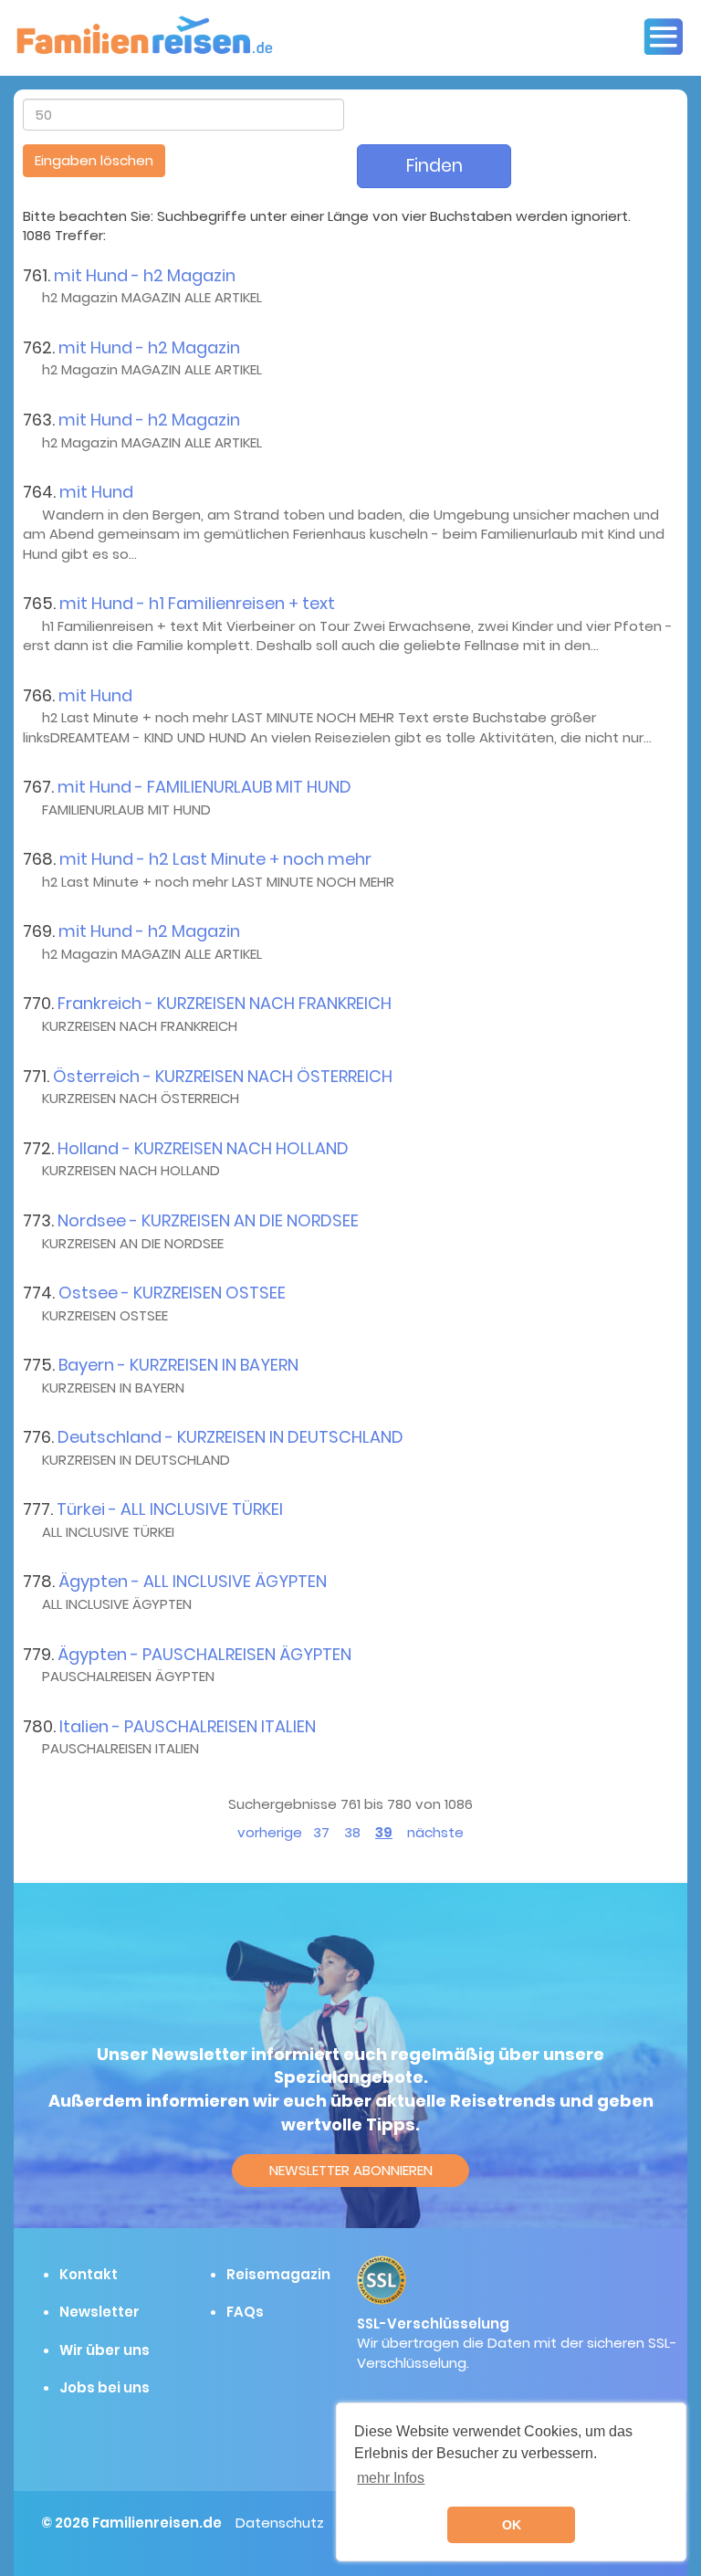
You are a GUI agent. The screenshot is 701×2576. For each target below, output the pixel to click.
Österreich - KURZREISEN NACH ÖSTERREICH (223, 1076)
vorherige (270, 1832)
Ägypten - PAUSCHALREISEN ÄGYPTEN (204, 1654)
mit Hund (96, 492)
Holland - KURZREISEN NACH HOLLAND (203, 1148)
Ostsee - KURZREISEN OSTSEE (172, 1293)
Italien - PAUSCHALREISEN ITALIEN (188, 1726)
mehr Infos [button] (391, 2478)
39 (384, 1832)
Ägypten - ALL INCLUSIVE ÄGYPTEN (193, 1581)
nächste (435, 1832)
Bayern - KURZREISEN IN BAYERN (178, 1365)
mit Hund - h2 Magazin (145, 275)
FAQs (245, 2312)
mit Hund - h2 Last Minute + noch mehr (215, 859)
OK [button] (512, 2525)
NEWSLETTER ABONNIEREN (351, 2170)
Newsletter (99, 2312)
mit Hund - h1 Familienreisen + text (197, 603)
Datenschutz (280, 2523)
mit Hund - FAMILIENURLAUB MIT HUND (204, 787)
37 (321, 1832)
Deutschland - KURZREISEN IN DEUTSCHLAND (230, 1437)
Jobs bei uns (105, 2387)
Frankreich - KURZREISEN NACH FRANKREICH (225, 1003)
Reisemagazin (278, 2274)
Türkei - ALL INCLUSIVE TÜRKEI (170, 1509)
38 (352, 1832)
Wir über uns (105, 2350)
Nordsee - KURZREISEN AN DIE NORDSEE (208, 1220)
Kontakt (89, 2274)
